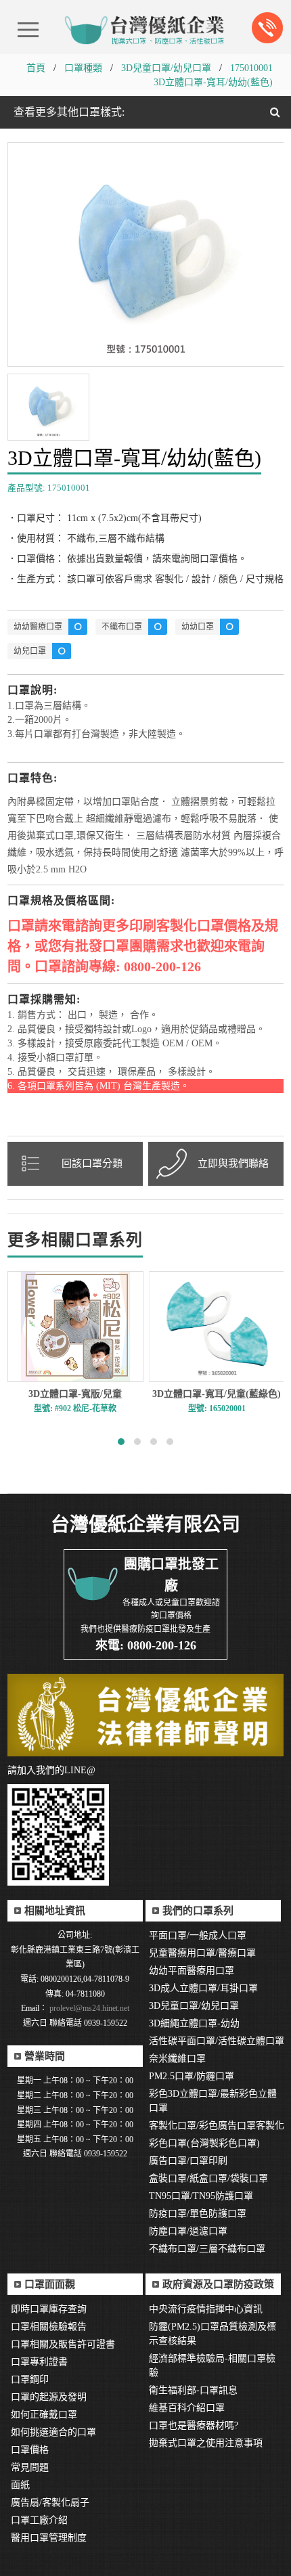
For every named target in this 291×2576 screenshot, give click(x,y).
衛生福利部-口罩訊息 (193, 2390)
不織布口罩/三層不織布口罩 (207, 2249)
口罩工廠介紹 (39, 2520)
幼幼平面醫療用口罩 (192, 1971)
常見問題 (30, 2467)
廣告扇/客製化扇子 (50, 2503)
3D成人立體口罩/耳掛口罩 (203, 1988)
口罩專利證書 (39, 2362)
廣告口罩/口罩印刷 (188, 2161)
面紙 (20, 2485)
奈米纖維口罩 (177, 2059)
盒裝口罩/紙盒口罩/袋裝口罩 (208, 2178)
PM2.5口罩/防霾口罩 (192, 2076)
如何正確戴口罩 (44, 2415)
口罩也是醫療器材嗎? (194, 2425)
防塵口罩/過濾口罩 (188, 2231)
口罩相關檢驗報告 (49, 2327)
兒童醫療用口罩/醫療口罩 (202, 1953)
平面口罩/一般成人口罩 (198, 1935)
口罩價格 (30, 2450)
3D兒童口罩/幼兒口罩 (166, 68)
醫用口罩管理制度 (49, 2538)
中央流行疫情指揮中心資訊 (206, 2309)
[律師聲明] (146, 1715)
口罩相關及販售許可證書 (63, 2344)
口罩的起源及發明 (49, 2397)
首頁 (36, 68)
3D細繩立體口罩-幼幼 (194, 2023)
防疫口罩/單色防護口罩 (198, 2214)
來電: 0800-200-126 (146, 1645)
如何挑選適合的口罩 (53, 2432)
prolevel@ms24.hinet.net (88, 2008)
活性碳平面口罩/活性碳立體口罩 (217, 2041)
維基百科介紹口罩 (187, 2408)
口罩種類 (83, 68)
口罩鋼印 (30, 2379)
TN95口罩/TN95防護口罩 (201, 2196)
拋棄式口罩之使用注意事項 (206, 2443)
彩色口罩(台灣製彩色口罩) (204, 2143)
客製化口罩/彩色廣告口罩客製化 (217, 2126)
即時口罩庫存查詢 (49, 2309)
